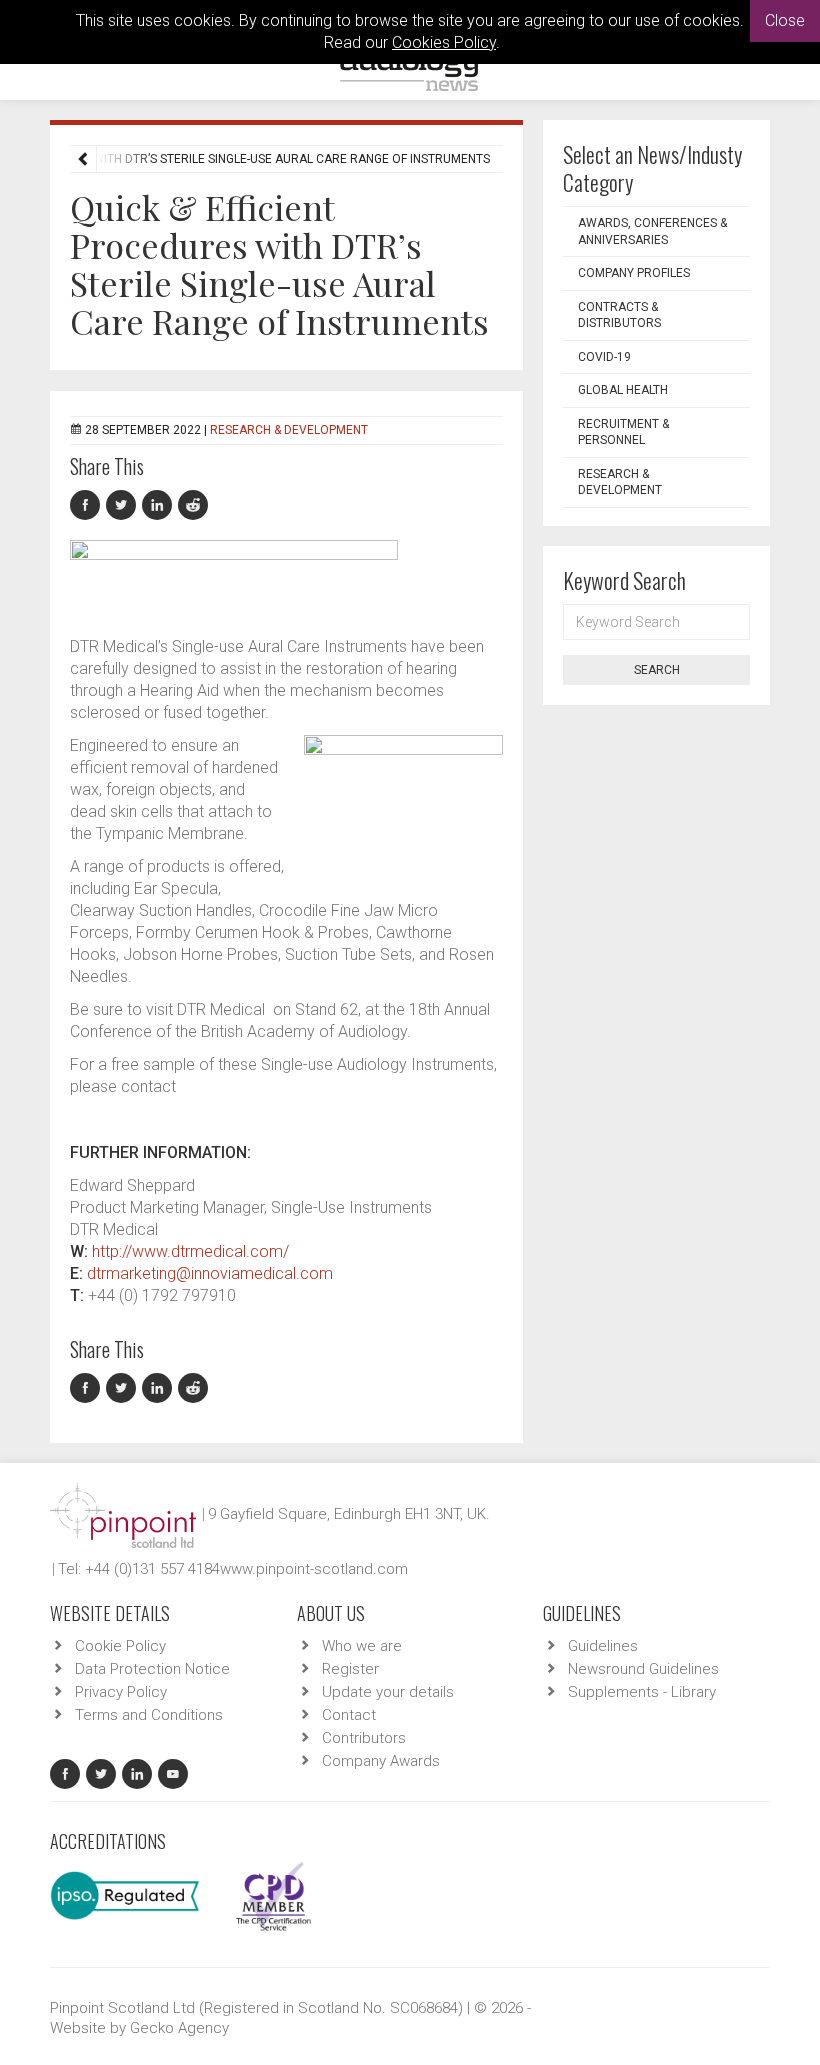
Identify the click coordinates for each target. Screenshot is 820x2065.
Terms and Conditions (149, 1715)
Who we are (362, 1646)
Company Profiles (634, 273)
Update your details (388, 1692)
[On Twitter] (124, 505)
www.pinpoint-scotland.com (314, 1569)
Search (657, 670)
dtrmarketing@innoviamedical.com (210, 1273)
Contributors (364, 1738)
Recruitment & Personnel (623, 432)
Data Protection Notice (152, 1669)
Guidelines (603, 1646)
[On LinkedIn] (160, 505)
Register (350, 1669)
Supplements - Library (642, 1692)
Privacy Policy (121, 1692)
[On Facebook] (88, 505)
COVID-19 (604, 357)
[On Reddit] (194, 505)
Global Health (623, 390)
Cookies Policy (444, 42)
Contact (349, 1715)
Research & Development (289, 430)
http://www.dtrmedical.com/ (190, 1251)
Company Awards (381, 1761)
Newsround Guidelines (643, 1669)
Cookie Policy (120, 1646)
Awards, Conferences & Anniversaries (652, 231)
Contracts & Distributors (619, 315)
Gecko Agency (179, 2028)
